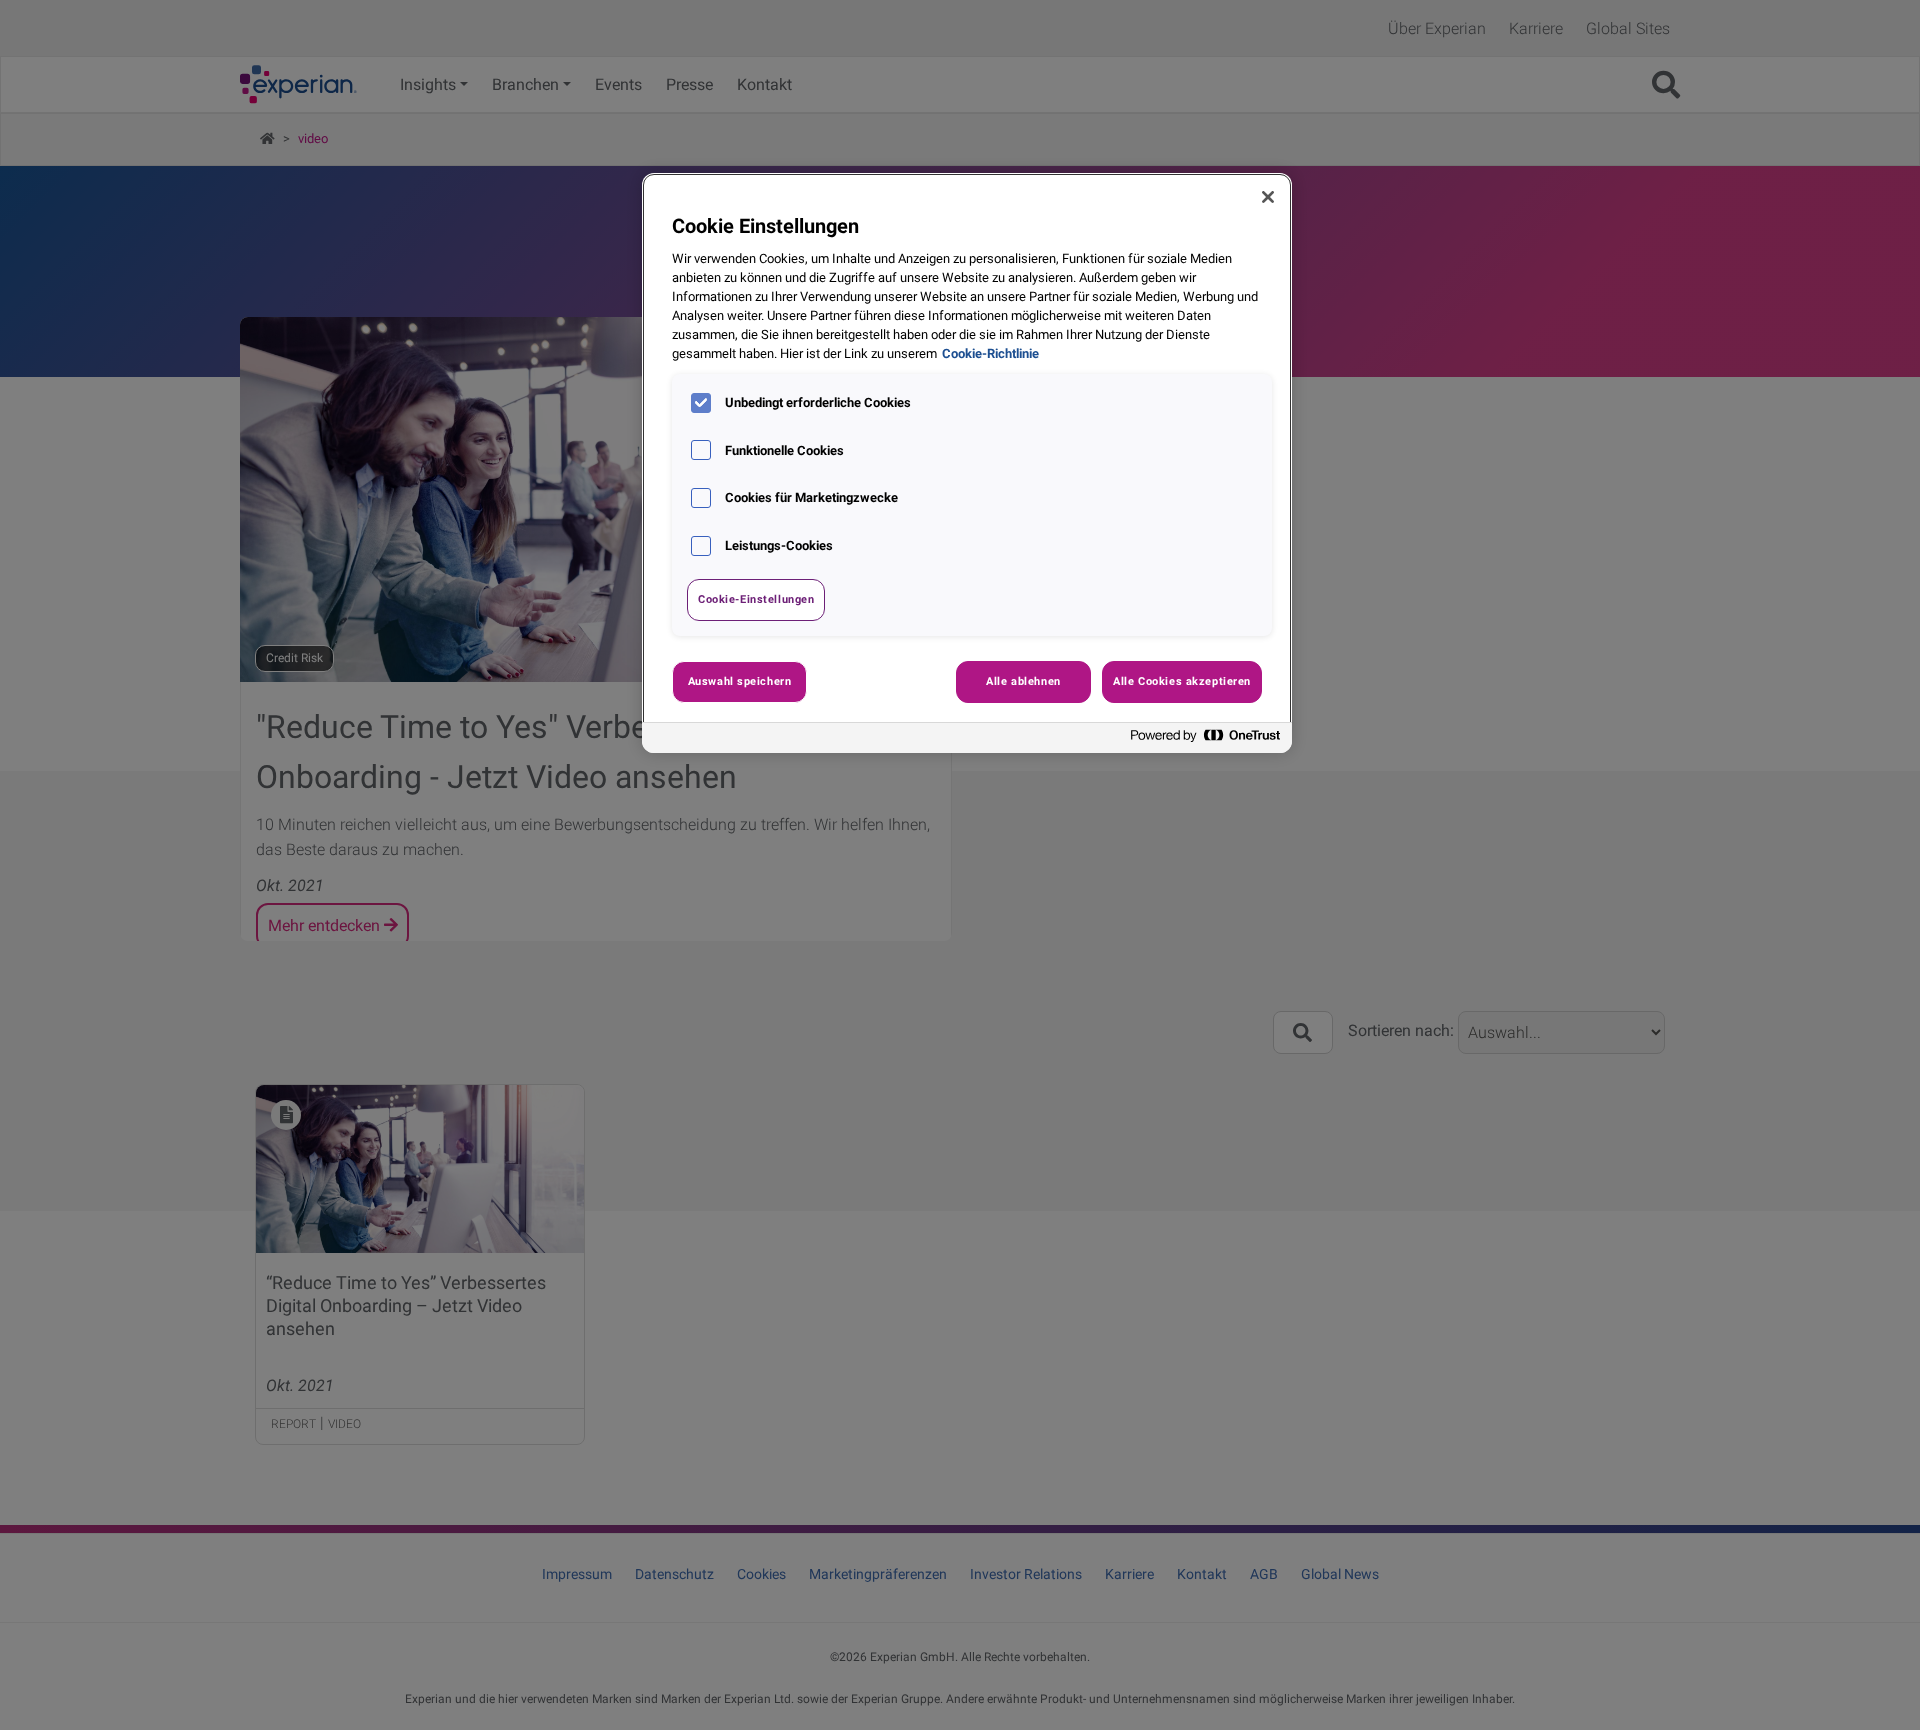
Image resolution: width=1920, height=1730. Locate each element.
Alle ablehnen (1023, 681)
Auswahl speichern (740, 681)
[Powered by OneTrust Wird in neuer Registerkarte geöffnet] (1206, 740)
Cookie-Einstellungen (756, 599)
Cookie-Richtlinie (990, 353)
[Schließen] (1268, 197)
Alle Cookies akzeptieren (1182, 681)
